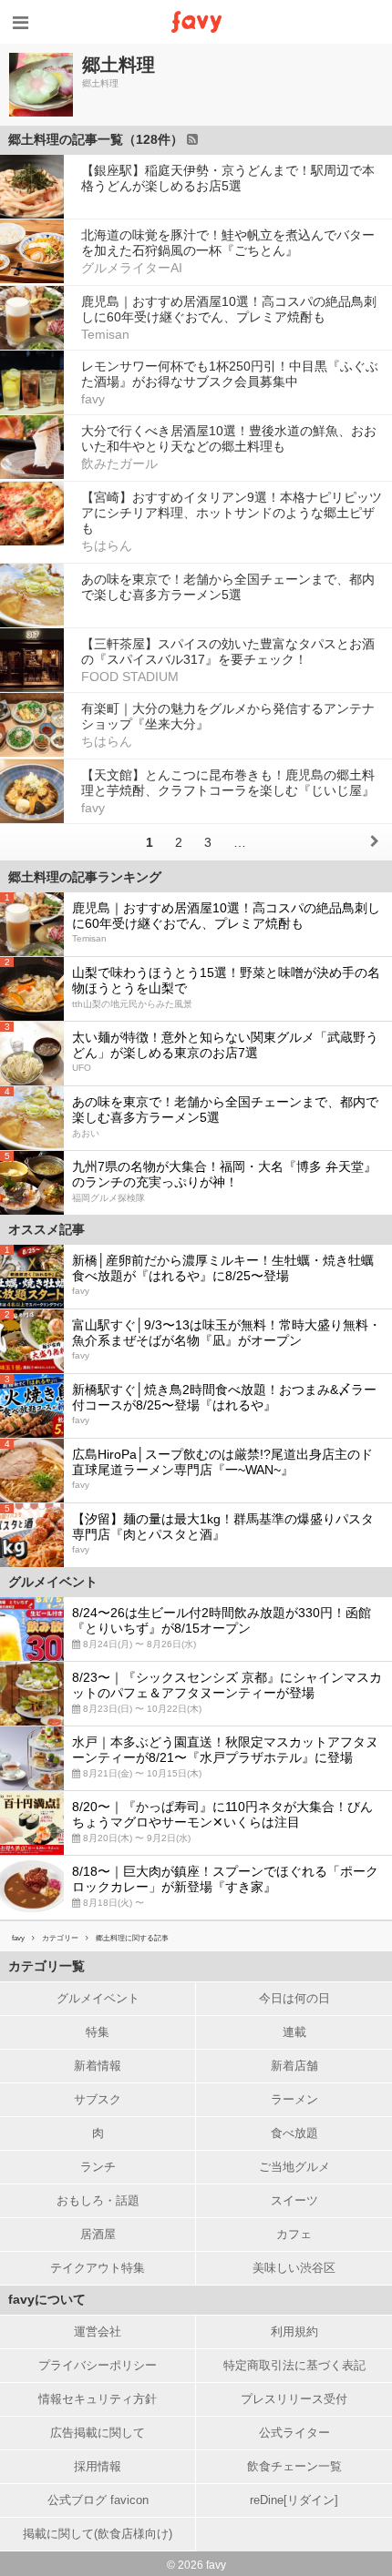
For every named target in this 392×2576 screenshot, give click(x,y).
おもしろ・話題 (98, 2200)
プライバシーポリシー (98, 2365)
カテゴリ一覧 (46, 1966)
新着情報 (98, 2066)
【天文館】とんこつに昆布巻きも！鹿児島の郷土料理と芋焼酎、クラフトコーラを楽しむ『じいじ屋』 (228, 783)
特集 (98, 2032)
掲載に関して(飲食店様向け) (98, 2534)
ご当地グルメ (294, 2167)
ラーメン (294, 2099)
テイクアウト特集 (98, 2268)
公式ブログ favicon (98, 2500)
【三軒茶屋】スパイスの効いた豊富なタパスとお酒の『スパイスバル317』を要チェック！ (228, 652)
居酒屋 (98, 2234)
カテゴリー (60, 1938)
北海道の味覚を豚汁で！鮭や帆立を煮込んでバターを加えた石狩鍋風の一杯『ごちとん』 (228, 243)
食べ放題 (294, 2133)
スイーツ (294, 2200)
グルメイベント (98, 1998)
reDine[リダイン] (294, 2500)
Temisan (105, 334)
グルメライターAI (132, 268)
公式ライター (294, 2433)
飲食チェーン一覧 (294, 2466)
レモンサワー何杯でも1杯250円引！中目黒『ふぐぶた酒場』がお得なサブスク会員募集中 (230, 374)
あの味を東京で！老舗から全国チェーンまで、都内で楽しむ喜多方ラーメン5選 (228, 587)
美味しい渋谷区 (294, 2268)
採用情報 (98, 2466)
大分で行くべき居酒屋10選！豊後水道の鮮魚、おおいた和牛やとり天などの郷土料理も (229, 438)
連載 (294, 2032)
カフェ (294, 2234)
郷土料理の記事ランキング (85, 877)
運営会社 (98, 2332)
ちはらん (107, 545)
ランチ (98, 2167)
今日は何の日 (294, 1998)
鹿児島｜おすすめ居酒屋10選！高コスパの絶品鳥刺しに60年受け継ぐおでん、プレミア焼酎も (229, 309)
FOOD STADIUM (130, 677)
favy (93, 399)
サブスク (98, 2099)
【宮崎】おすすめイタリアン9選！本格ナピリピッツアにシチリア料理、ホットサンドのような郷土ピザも (232, 513)
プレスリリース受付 (294, 2399)
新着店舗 (294, 2066)
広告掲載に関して (98, 2433)
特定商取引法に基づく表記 (294, 2365)
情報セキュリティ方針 (98, 2399)
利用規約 (294, 2332)
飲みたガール (119, 463)
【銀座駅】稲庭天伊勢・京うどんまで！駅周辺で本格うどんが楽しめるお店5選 (228, 178)
